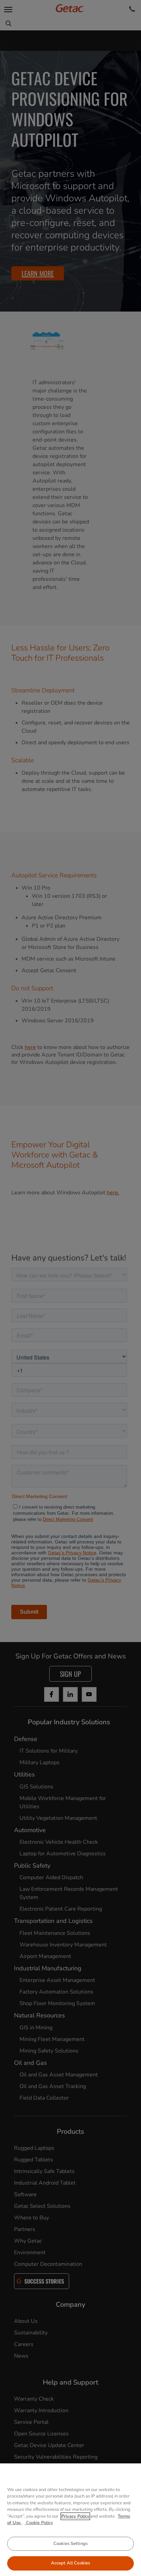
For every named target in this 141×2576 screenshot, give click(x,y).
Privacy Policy (75, 2516)
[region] (70, 2520)
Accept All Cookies (70, 2563)
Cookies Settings (70, 2544)
